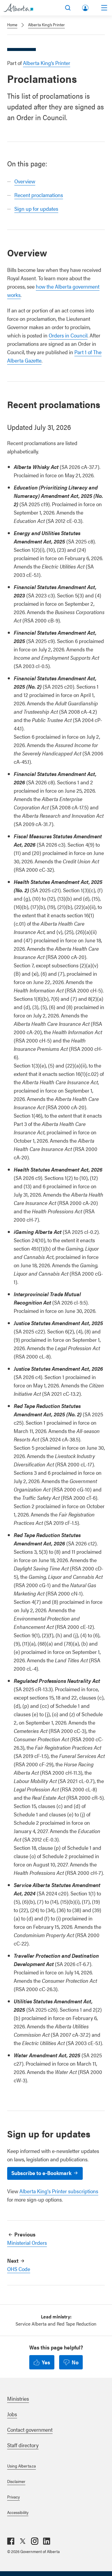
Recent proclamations (39, 195)
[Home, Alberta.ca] (18, 8)
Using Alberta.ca (22, 2466)
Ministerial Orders (27, 2243)
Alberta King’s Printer (46, 24)
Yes (46, 2362)
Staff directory (23, 2445)
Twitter (23, 2541)
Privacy (13, 2497)
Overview (25, 181)
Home (12, 24)
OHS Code (19, 2269)
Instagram (35, 2541)
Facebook (11, 2541)
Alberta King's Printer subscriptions (59, 2191)
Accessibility (18, 2512)
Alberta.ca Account (86, 7)
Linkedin (47, 2541)
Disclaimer (16, 2481)
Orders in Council (68, 335)
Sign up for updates (36, 209)
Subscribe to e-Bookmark (41, 2173)
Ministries (18, 2398)
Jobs (12, 2414)
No (75, 2362)
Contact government (30, 2429)
